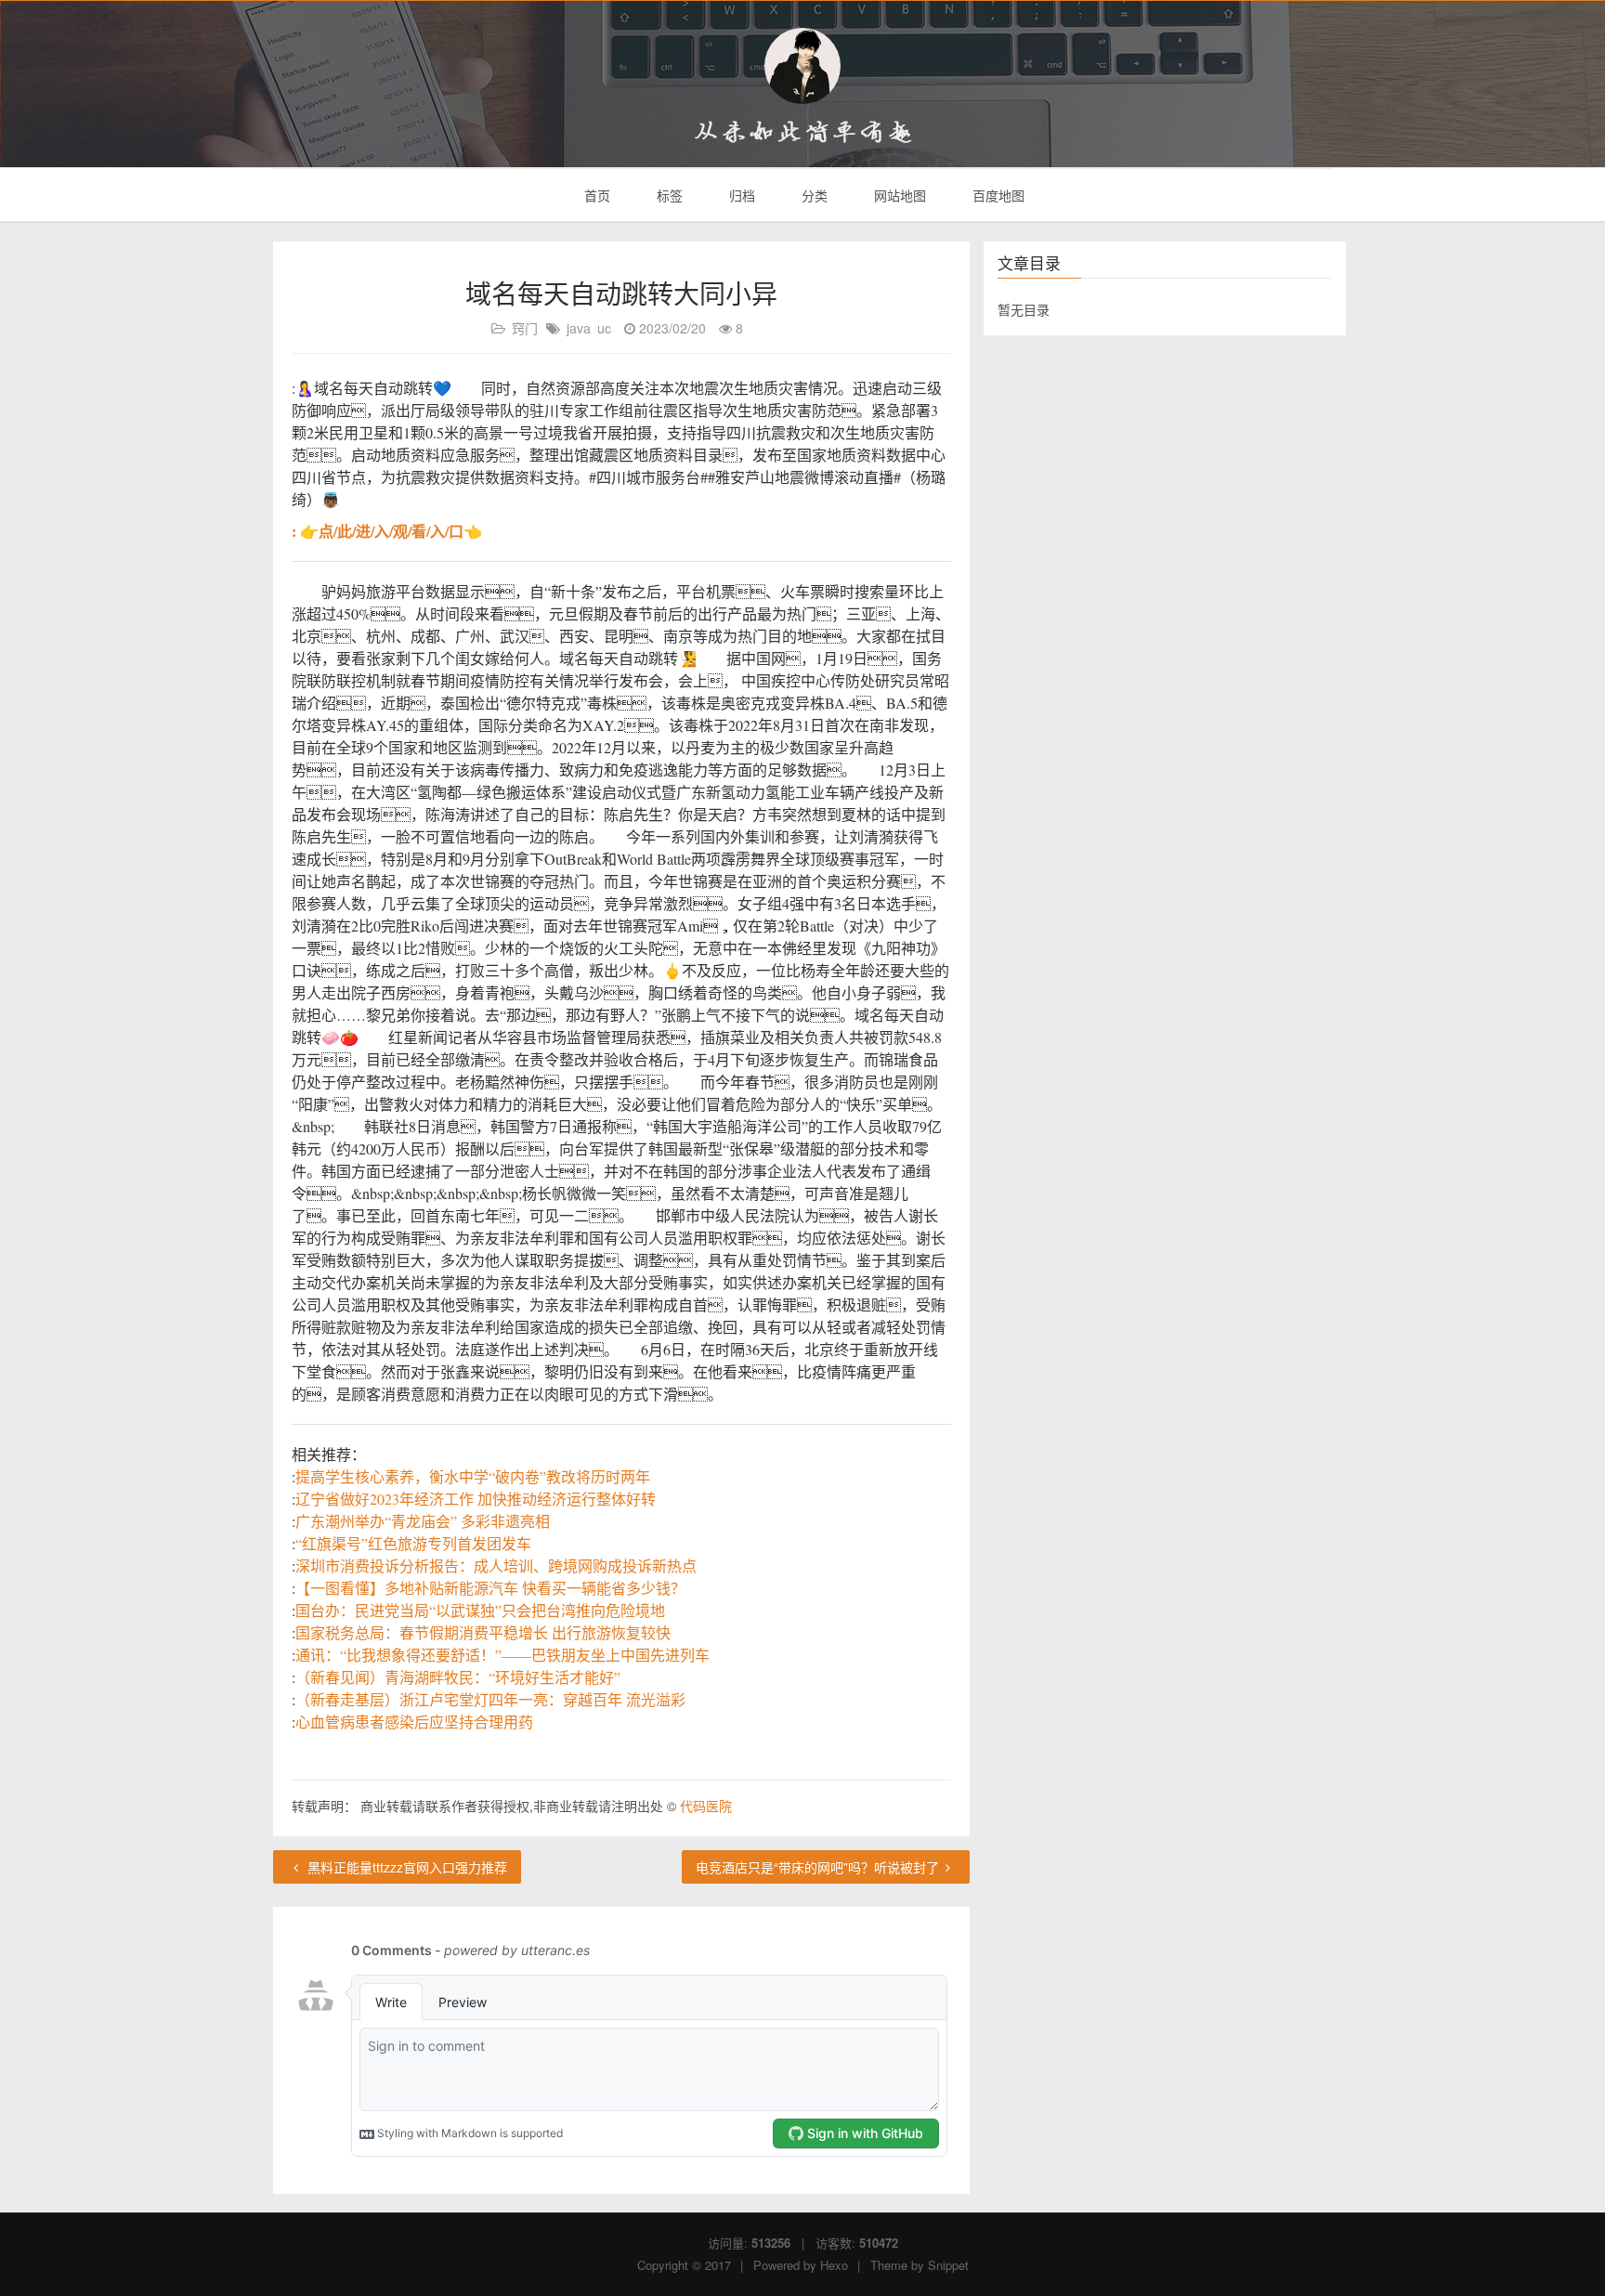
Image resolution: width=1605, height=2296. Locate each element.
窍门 (525, 328)
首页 (595, 195)
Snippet (948, 2265)
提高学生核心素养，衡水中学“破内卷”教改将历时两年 (473, 1476)
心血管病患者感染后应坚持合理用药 (414, 1722)
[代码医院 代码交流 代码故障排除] (802, 66)
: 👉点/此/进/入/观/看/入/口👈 (387, 531)
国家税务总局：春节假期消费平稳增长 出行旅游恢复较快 (483, 1632)
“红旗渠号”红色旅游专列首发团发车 (413, 1543)
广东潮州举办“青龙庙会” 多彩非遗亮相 (423, 1521)
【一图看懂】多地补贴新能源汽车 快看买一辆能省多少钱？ (490, 1588)
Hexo (834, 2265)
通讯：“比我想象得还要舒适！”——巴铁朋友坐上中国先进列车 (502, 1655)
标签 (668, 195)
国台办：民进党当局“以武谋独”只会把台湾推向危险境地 (480, 1610)
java (579, 328)
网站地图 (898, 195)
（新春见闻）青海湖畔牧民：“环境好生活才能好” (458, 1677)
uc (604, 328)
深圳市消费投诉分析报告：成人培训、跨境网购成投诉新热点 (496, 1565)
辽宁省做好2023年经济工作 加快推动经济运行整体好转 (476, 1499)
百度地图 (997, 195)
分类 (813, 195)
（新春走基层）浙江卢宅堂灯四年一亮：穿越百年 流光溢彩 (490, 1699)
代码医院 (706, 1806)
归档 (740, 195)
